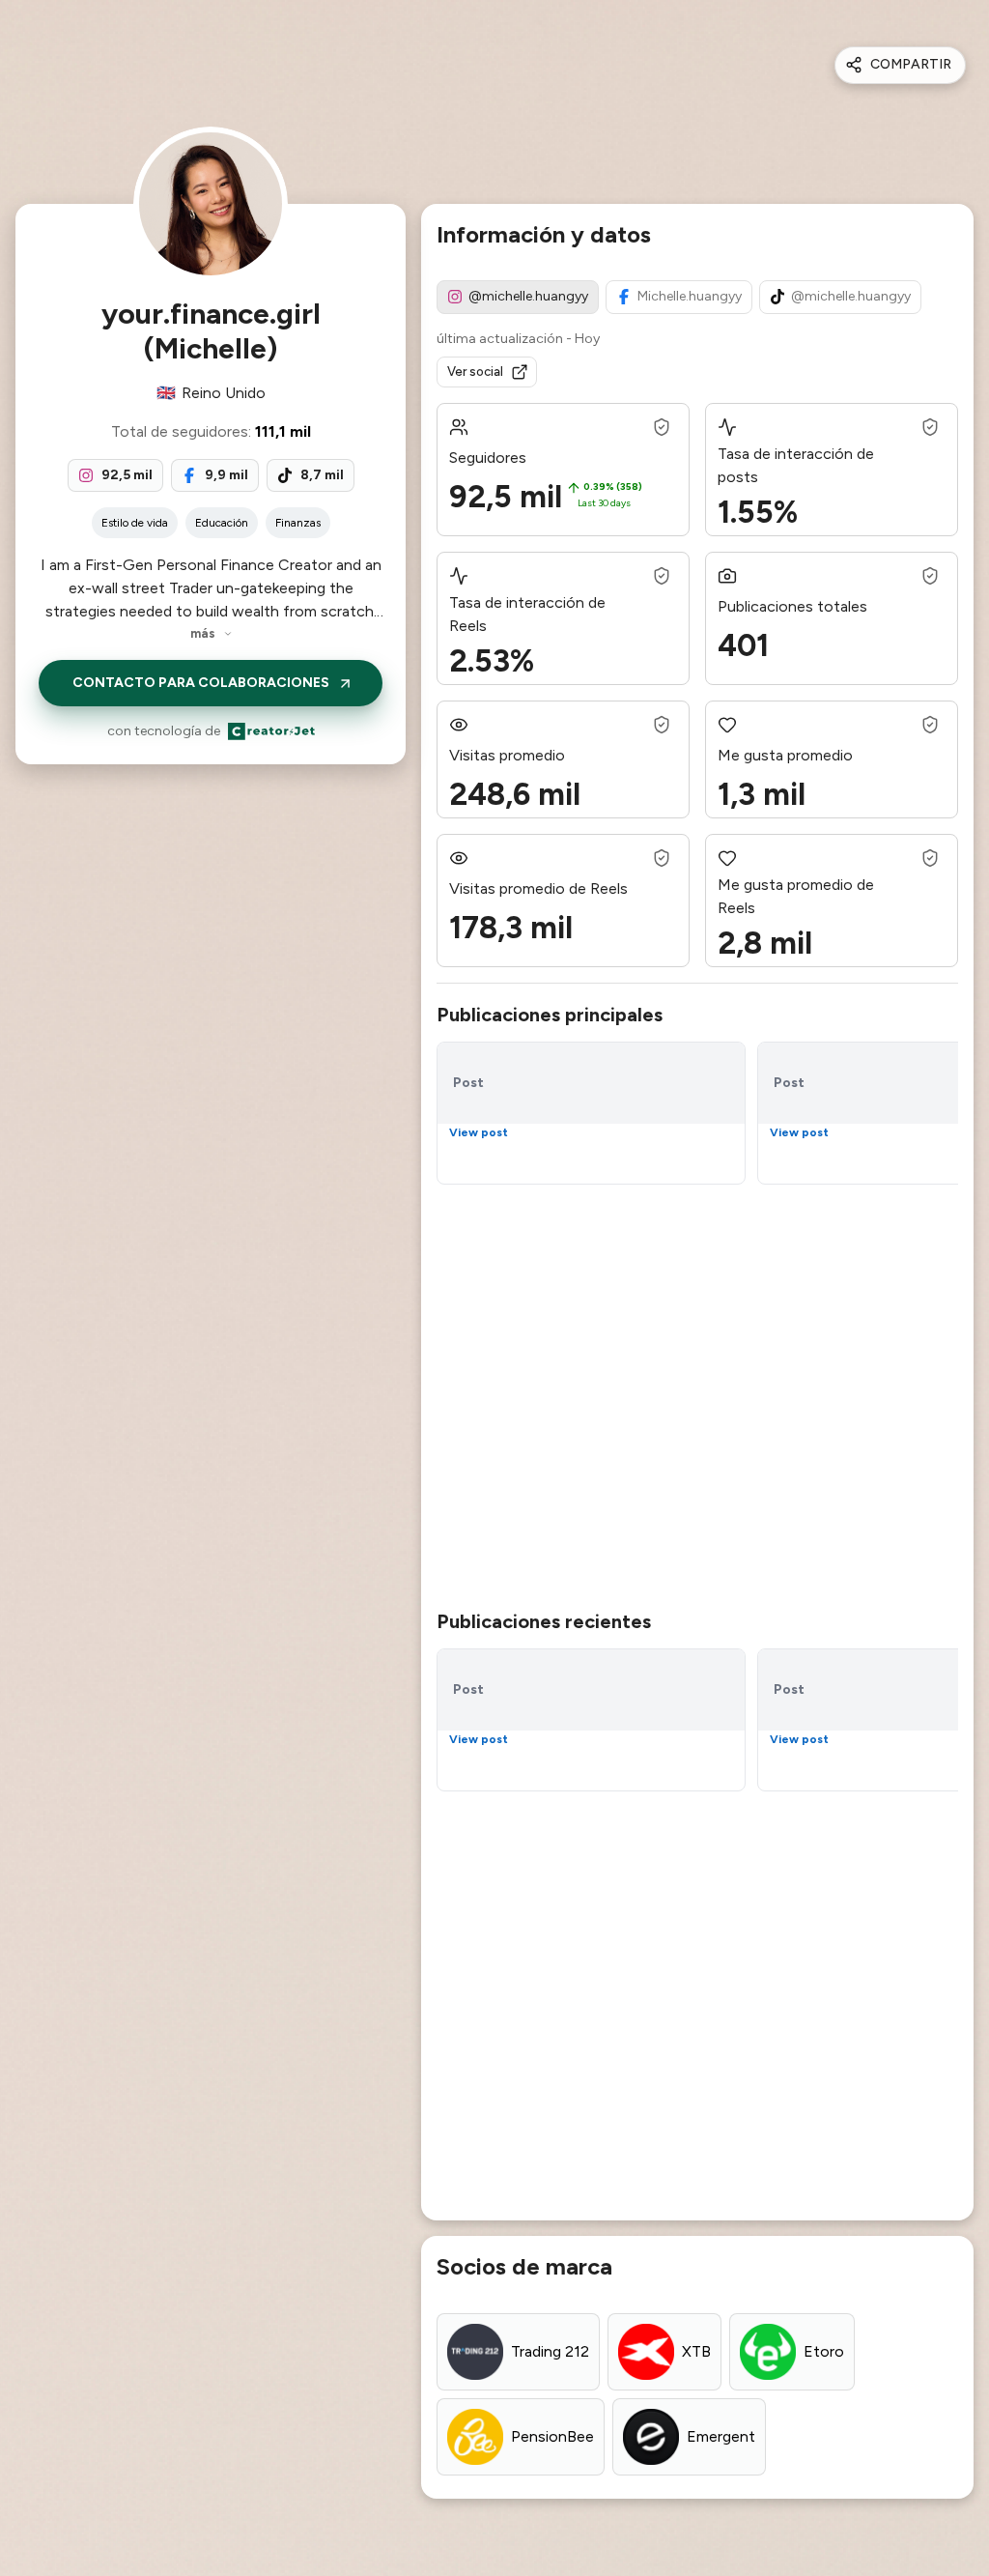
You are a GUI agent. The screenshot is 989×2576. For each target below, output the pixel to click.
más (203, 633)
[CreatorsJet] (271, 731)
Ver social (475, 372)
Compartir (911, 64)
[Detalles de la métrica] (662, 427)
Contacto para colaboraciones (201, 683)
